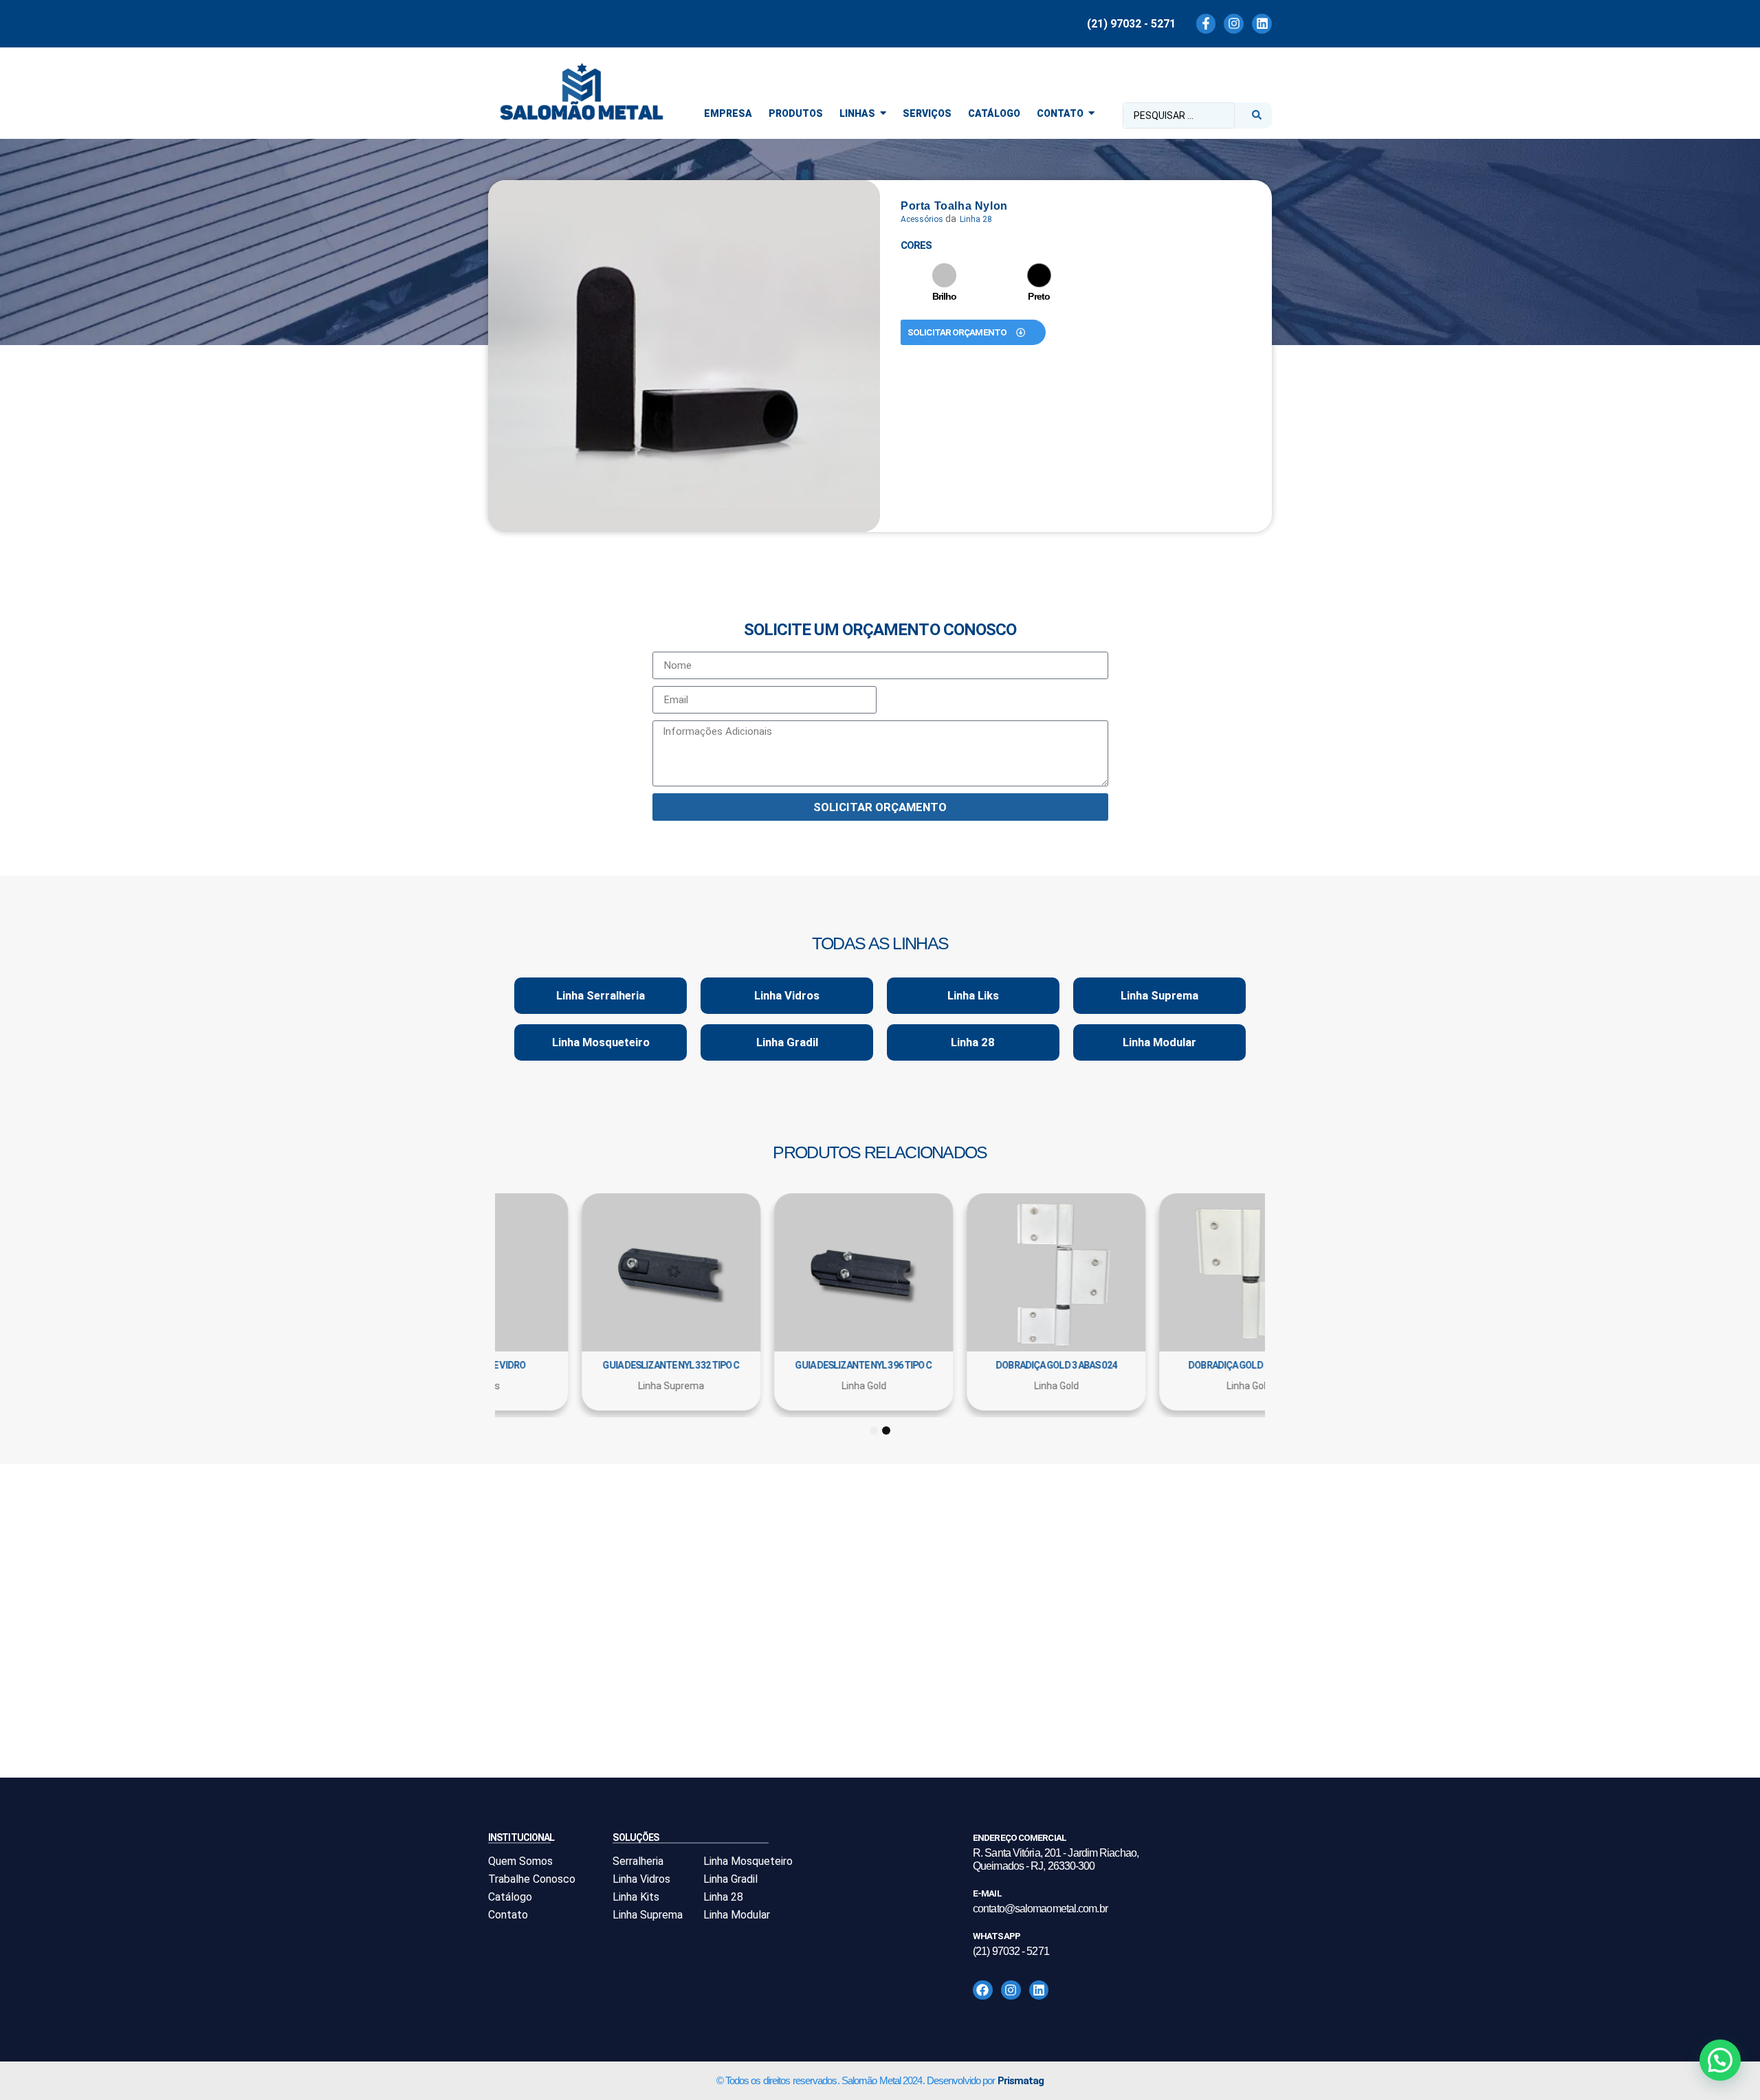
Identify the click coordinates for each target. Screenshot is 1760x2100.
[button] (1720, 2060)
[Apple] (944, 275)
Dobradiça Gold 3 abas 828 (976, 1365)
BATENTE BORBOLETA (1169, 1365)
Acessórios (922, 219)
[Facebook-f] (1206, 24)
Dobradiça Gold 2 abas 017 (784, 1365)
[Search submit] (1257, 115)
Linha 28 (976, 219)
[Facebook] (983, 1990)
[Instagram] (1234, 24)
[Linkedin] (1262, 24)
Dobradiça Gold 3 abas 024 (591, 1365)
